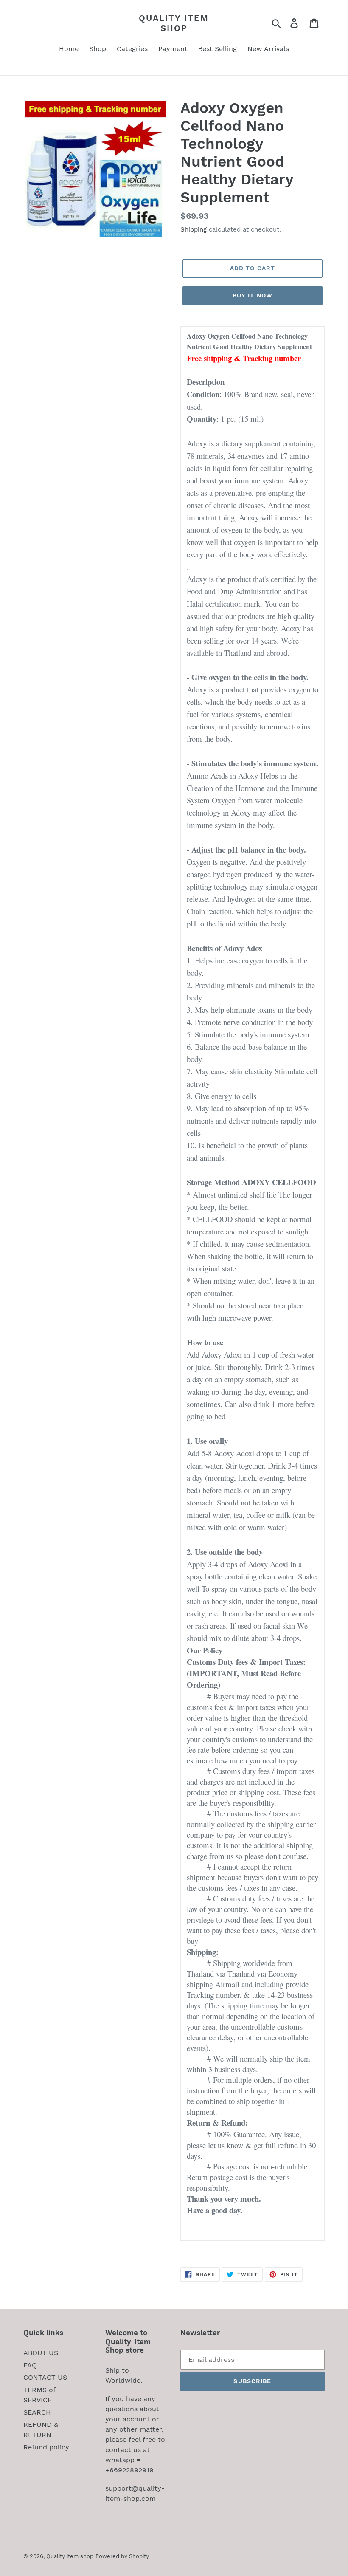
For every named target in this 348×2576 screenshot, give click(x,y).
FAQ (30, 2365)
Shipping (194, 229)
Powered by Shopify (122, 2556)
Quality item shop (174, 23)
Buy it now (253, 295)
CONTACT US (45, 2377)
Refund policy (46, 2447)
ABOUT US (41, 2353)
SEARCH (37, 2412)
